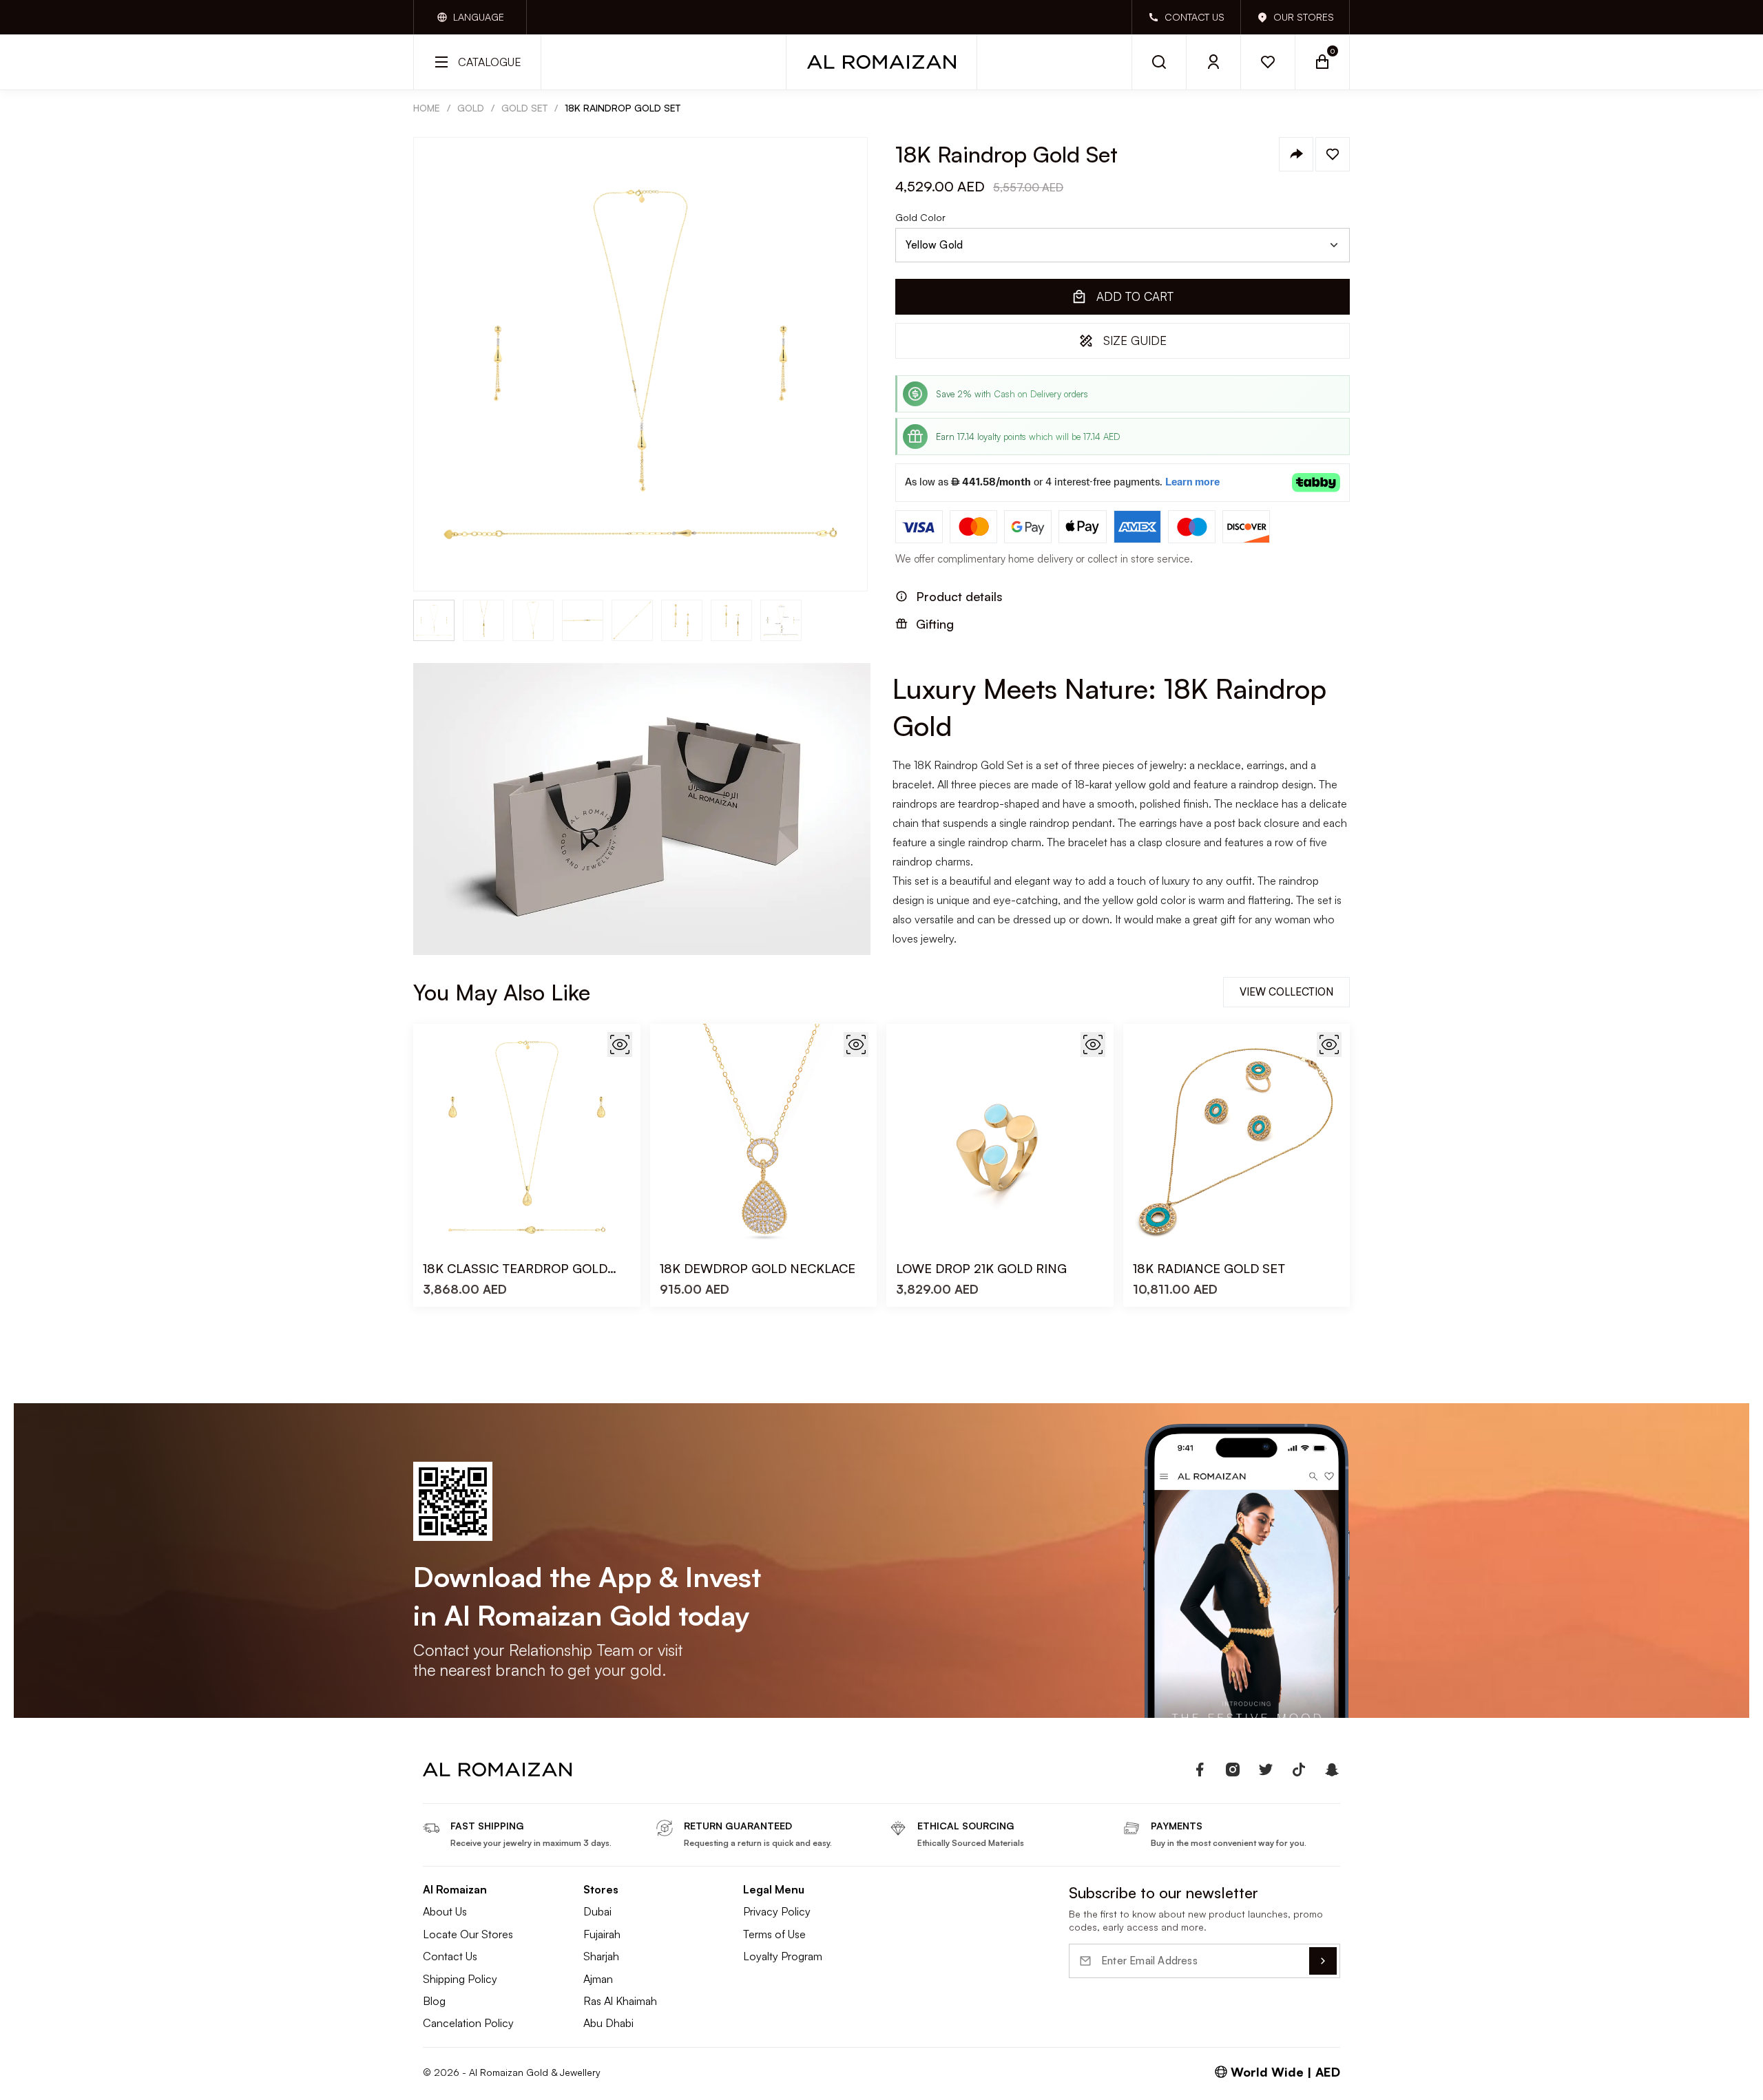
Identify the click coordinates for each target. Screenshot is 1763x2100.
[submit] (1323, 1961)
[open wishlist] (1268, 62)
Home (427, 108)
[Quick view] (620, 1044)
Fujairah (602, 1934)
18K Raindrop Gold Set (623, 108)
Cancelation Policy (468, 2023)
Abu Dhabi (608, 2023)
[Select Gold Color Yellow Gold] (1123, 245)
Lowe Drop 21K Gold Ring (981, 1268)
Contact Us (450, 1956)
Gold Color (920, 218)
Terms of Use (774, 1934)
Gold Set (524, 108)
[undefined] (1200, 1770)
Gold (471, 108)
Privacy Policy (777, 1911)
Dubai (597, 1911)
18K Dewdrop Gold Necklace (758, 1268)
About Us (445, 1911)
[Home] (881, 62)
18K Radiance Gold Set (1209, 1268)
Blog (434, 2001)
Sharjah (601, 1956)
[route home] (497, 1770)
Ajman (598, 1979)
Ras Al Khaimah (620, 2001)
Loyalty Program (783, 1956)
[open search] (1159, 62)
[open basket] (1323, 62)
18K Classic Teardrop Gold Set (515, 1269)
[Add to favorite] (1333, 154)
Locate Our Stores (468, 1934)
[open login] (1214, 62)
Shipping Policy (460, 1979)
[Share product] (1296, 154)
